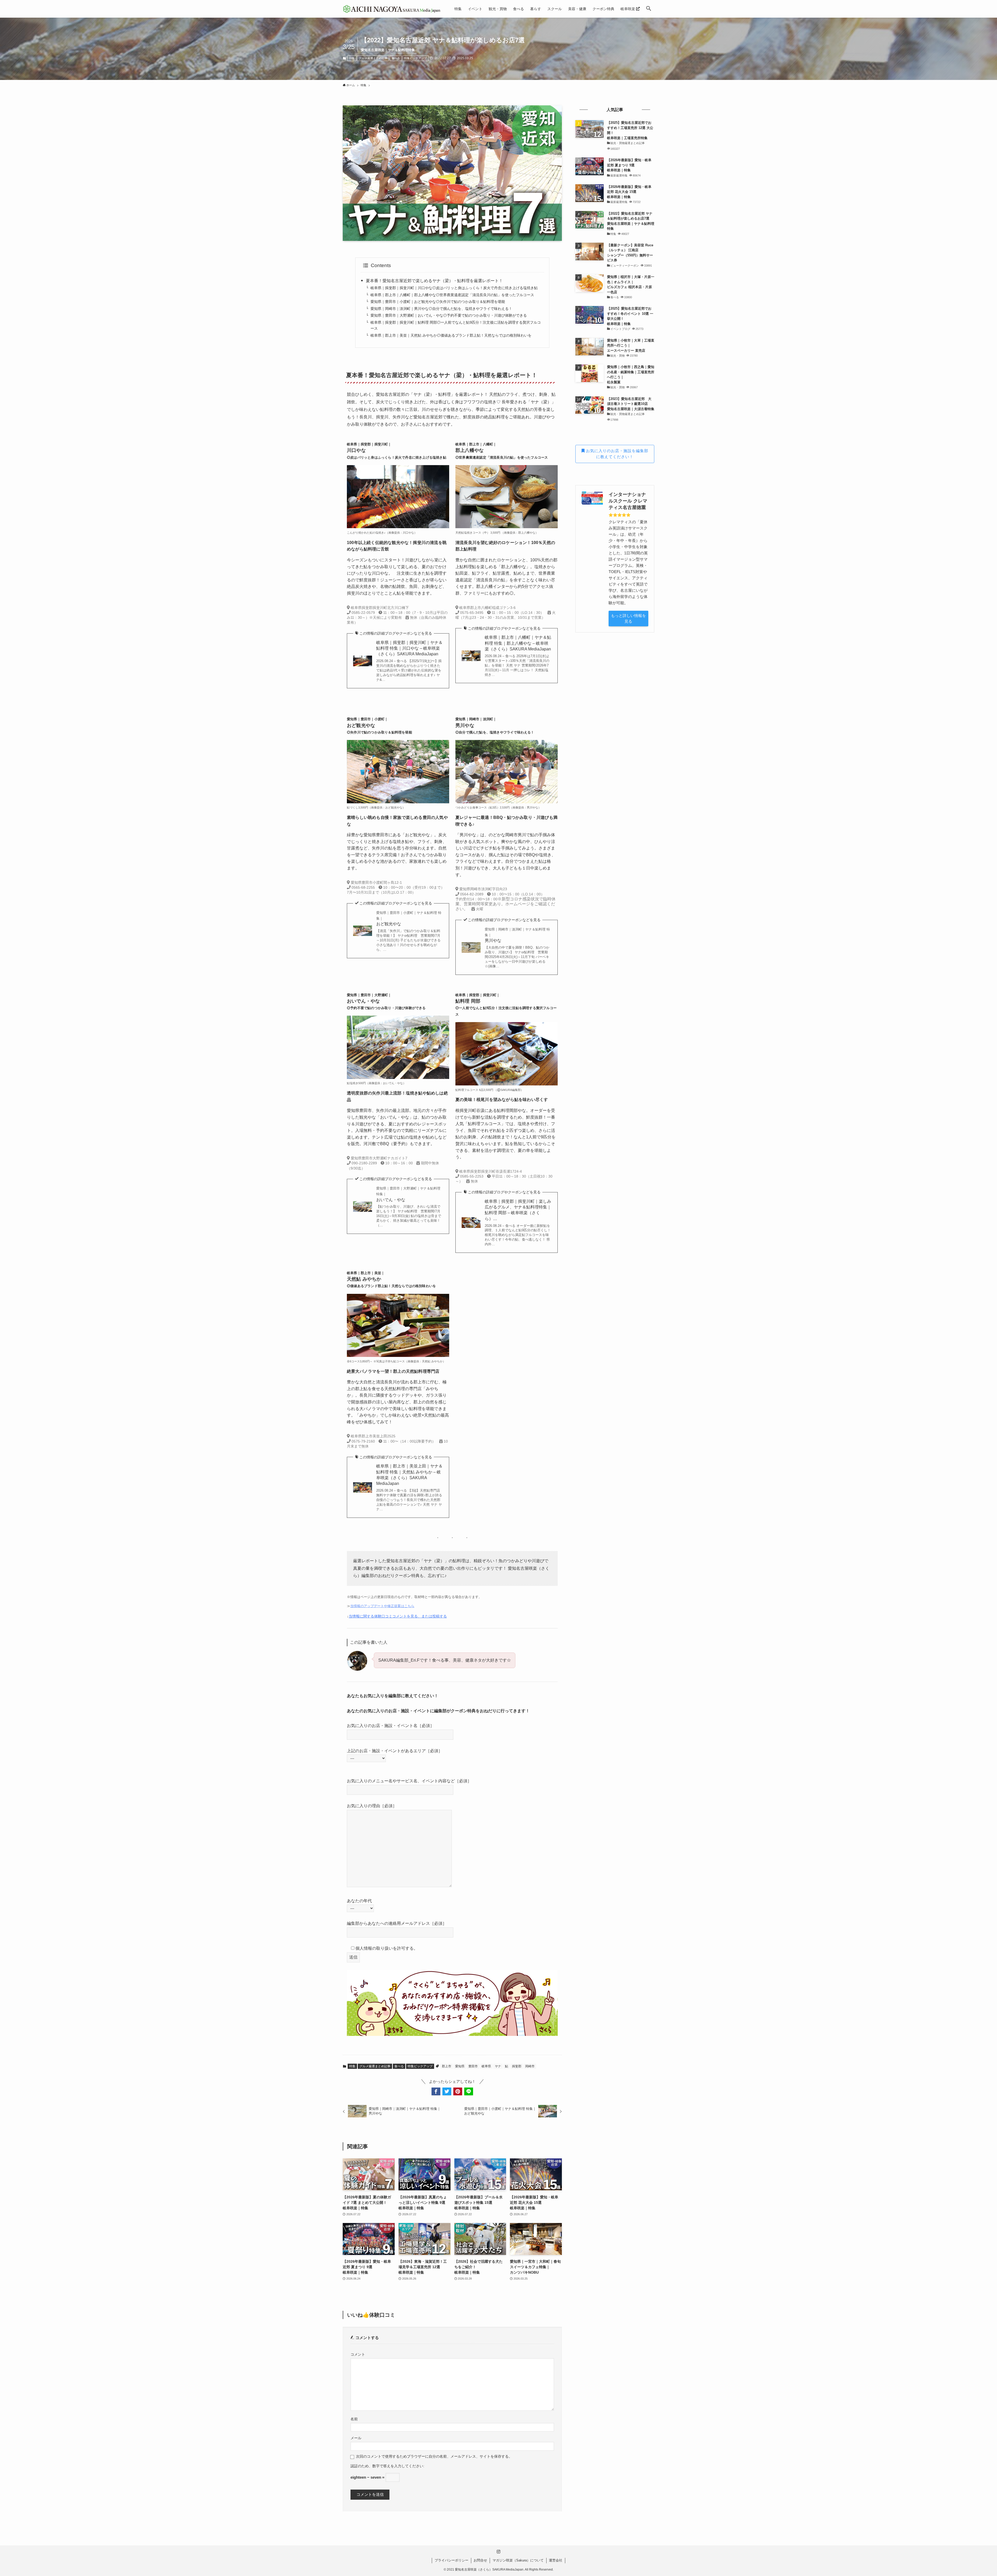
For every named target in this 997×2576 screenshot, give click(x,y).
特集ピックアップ (415, 58)
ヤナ (498, 2066)
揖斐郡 (517, 2066)
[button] (649, 9)
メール (356, 2438)
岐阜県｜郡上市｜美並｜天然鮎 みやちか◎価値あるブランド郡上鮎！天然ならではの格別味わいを (451, 335)
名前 (354, 2419)
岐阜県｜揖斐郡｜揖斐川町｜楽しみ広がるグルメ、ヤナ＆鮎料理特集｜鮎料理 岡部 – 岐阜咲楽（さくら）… (518, 1210)
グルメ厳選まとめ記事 (373, 58)
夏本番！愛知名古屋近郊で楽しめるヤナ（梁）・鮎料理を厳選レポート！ (434, 281)
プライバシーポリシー (452, 2560)
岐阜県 (486, 2066)
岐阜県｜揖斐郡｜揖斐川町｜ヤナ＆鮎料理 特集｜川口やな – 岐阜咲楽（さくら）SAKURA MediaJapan (409, 648)
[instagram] (498, 2552)
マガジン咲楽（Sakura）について (518, 2560)
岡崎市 (530, 2066)
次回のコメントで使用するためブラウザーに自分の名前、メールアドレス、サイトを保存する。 (434, 2456)
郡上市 (447, 2066)
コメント (358, 2354)
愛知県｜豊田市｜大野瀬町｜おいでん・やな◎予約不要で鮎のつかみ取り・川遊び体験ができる (449, 315)
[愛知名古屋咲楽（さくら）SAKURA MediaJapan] (392, 9)
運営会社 (556, 2560)
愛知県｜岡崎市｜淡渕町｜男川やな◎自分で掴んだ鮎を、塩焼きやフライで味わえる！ (441, 309)
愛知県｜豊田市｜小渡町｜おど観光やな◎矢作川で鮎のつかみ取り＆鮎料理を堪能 (438, 302)
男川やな (517, 935)
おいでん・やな (408, 1194)
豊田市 (473, 2066)
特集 (352, 58)
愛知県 (460, 2066)
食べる (396, 58)
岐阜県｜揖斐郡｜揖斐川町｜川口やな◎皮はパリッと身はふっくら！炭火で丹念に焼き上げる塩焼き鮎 (454, 288)
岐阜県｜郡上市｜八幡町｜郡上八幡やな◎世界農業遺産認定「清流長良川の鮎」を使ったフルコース (452, 295)
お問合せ (480, 2560)
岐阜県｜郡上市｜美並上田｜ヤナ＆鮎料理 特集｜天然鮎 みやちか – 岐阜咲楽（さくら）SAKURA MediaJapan (409, 1475)
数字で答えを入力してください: (398, 2466)
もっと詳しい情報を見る (628, 618)
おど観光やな (409, 919)
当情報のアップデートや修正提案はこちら (382, 1606)
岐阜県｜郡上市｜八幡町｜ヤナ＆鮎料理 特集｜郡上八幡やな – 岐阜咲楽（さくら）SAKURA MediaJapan (518, 643)
